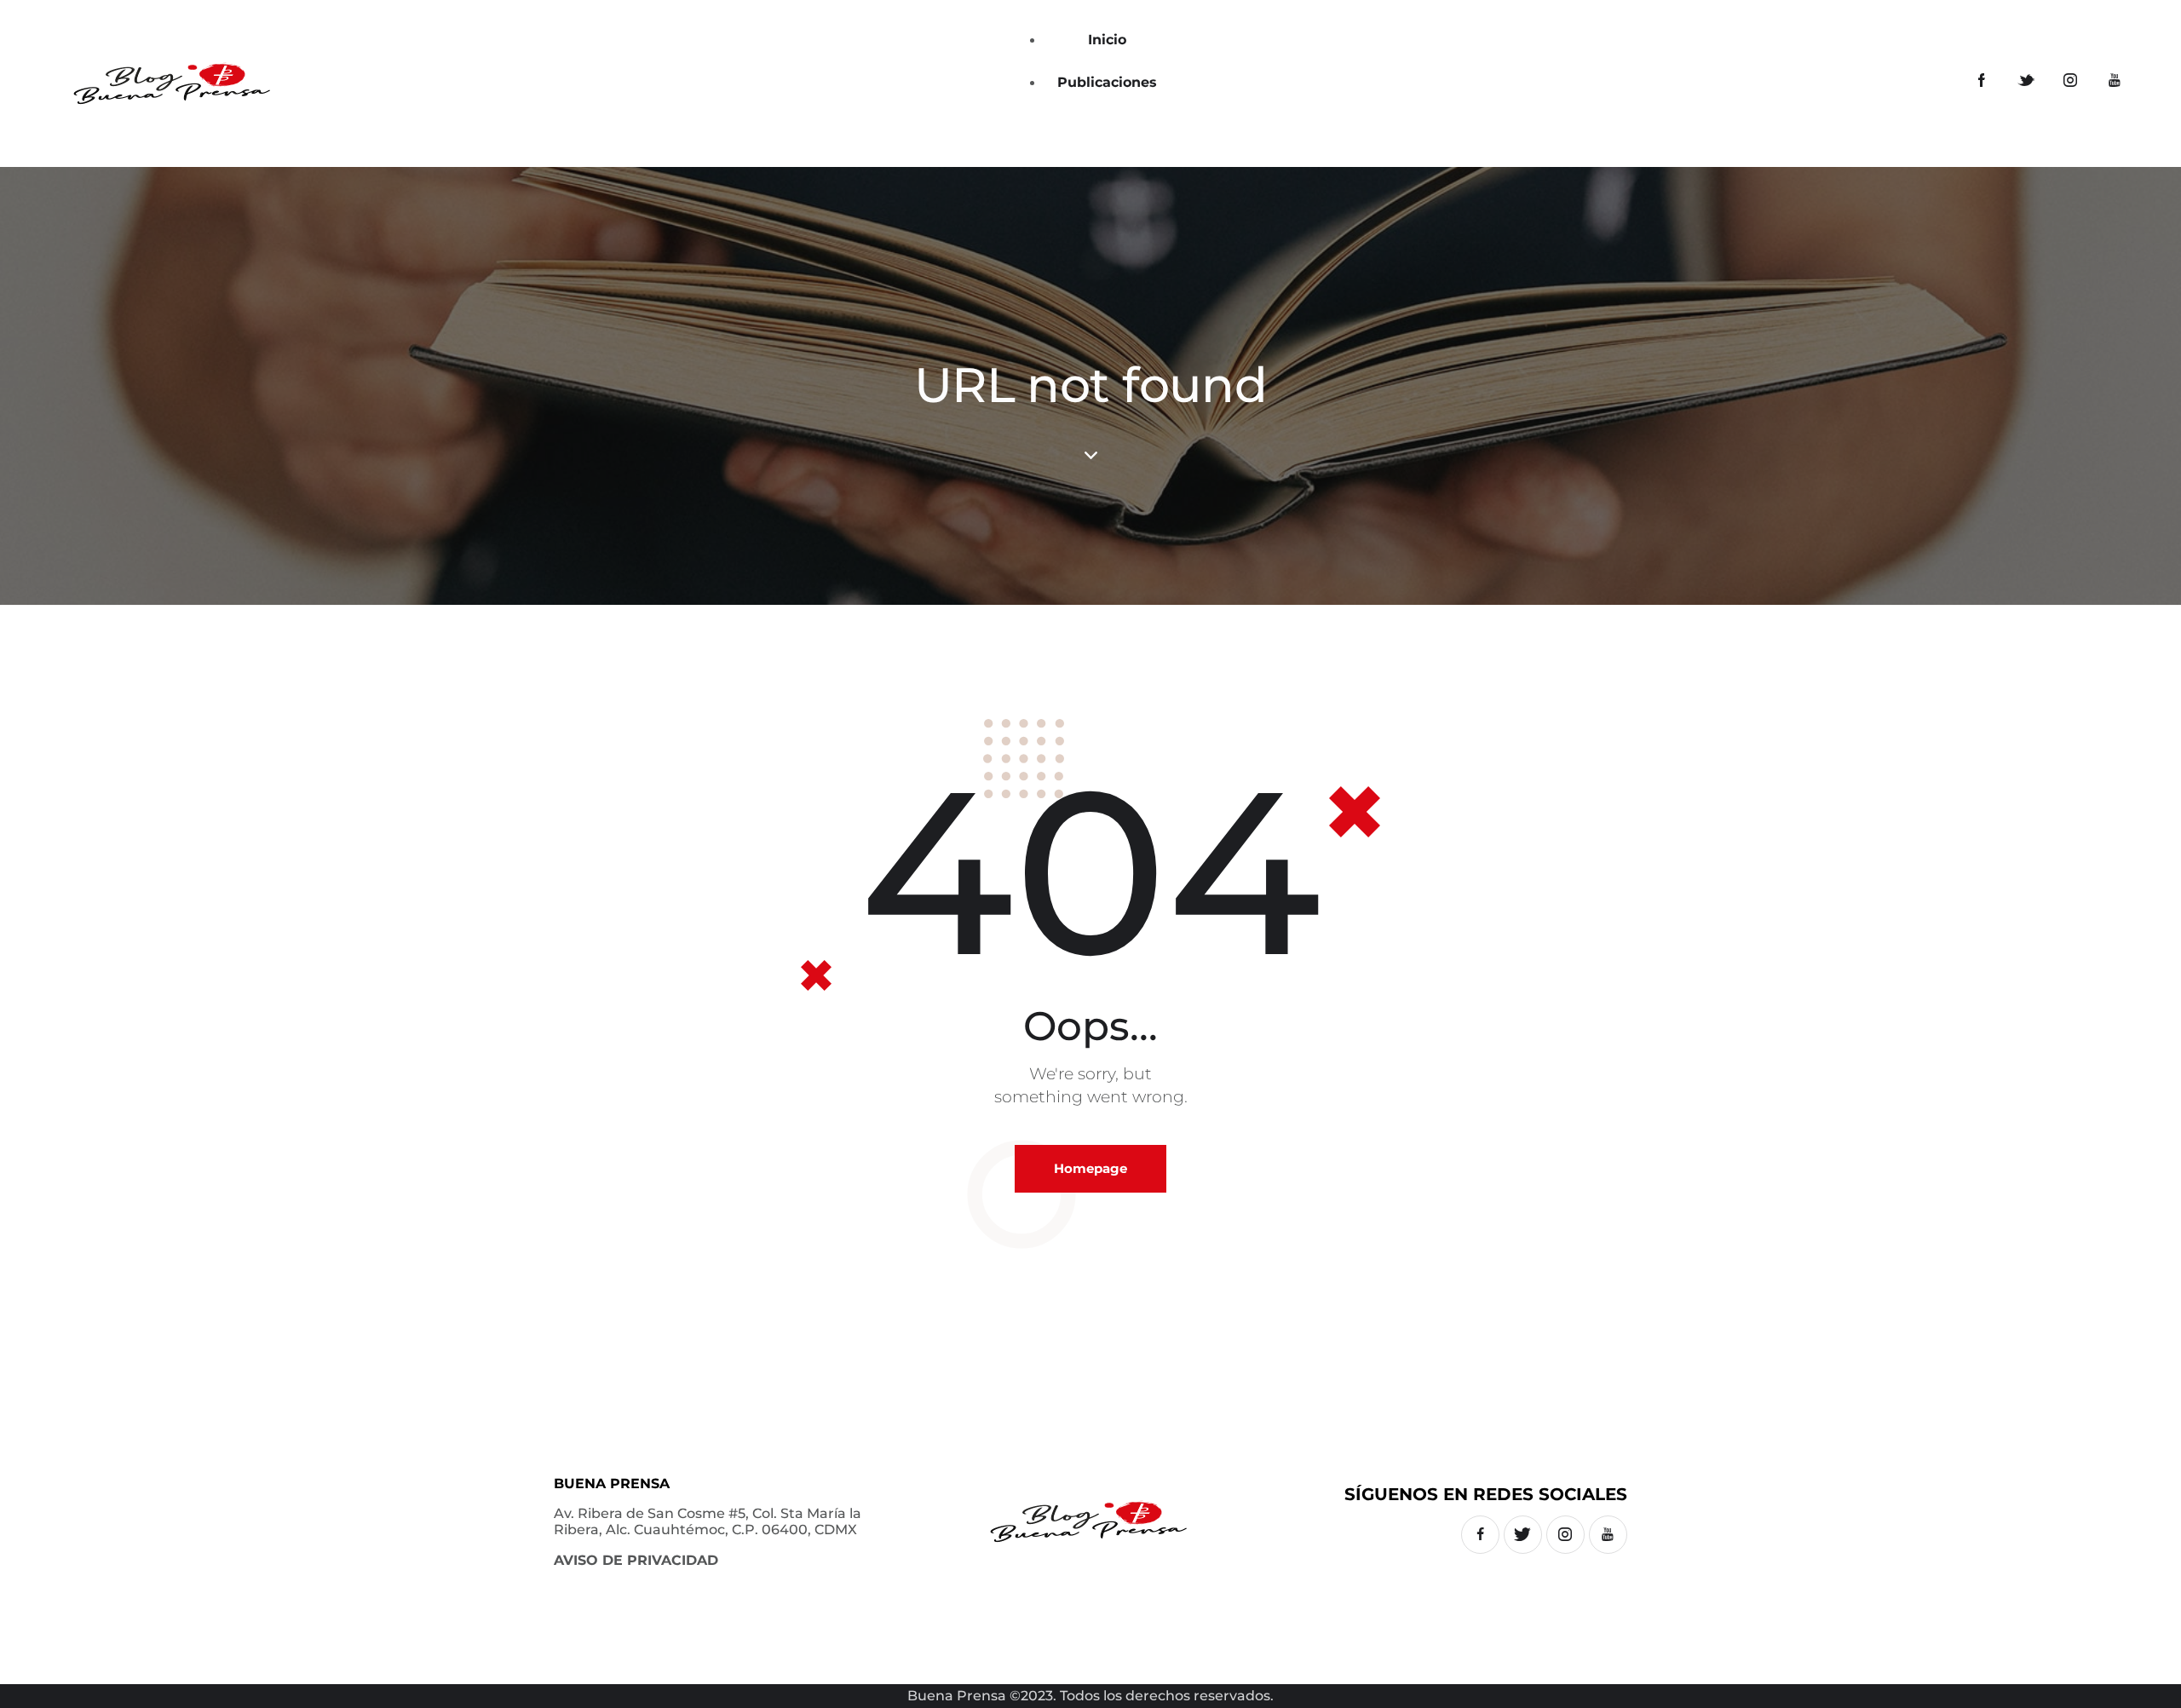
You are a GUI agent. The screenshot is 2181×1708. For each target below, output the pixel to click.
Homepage (1090, 1168)
